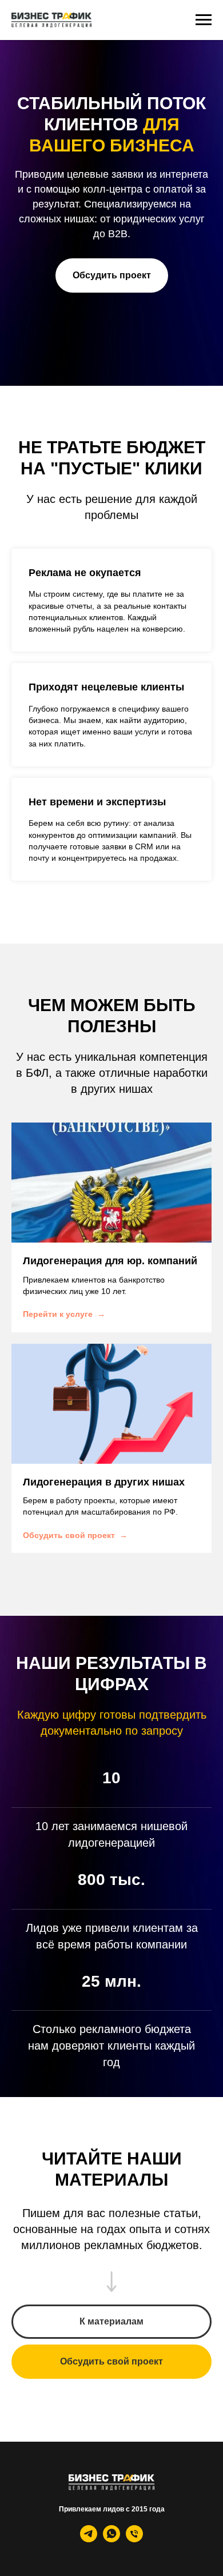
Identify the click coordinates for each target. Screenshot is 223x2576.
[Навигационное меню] (204, 20)
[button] (112, 1113)
